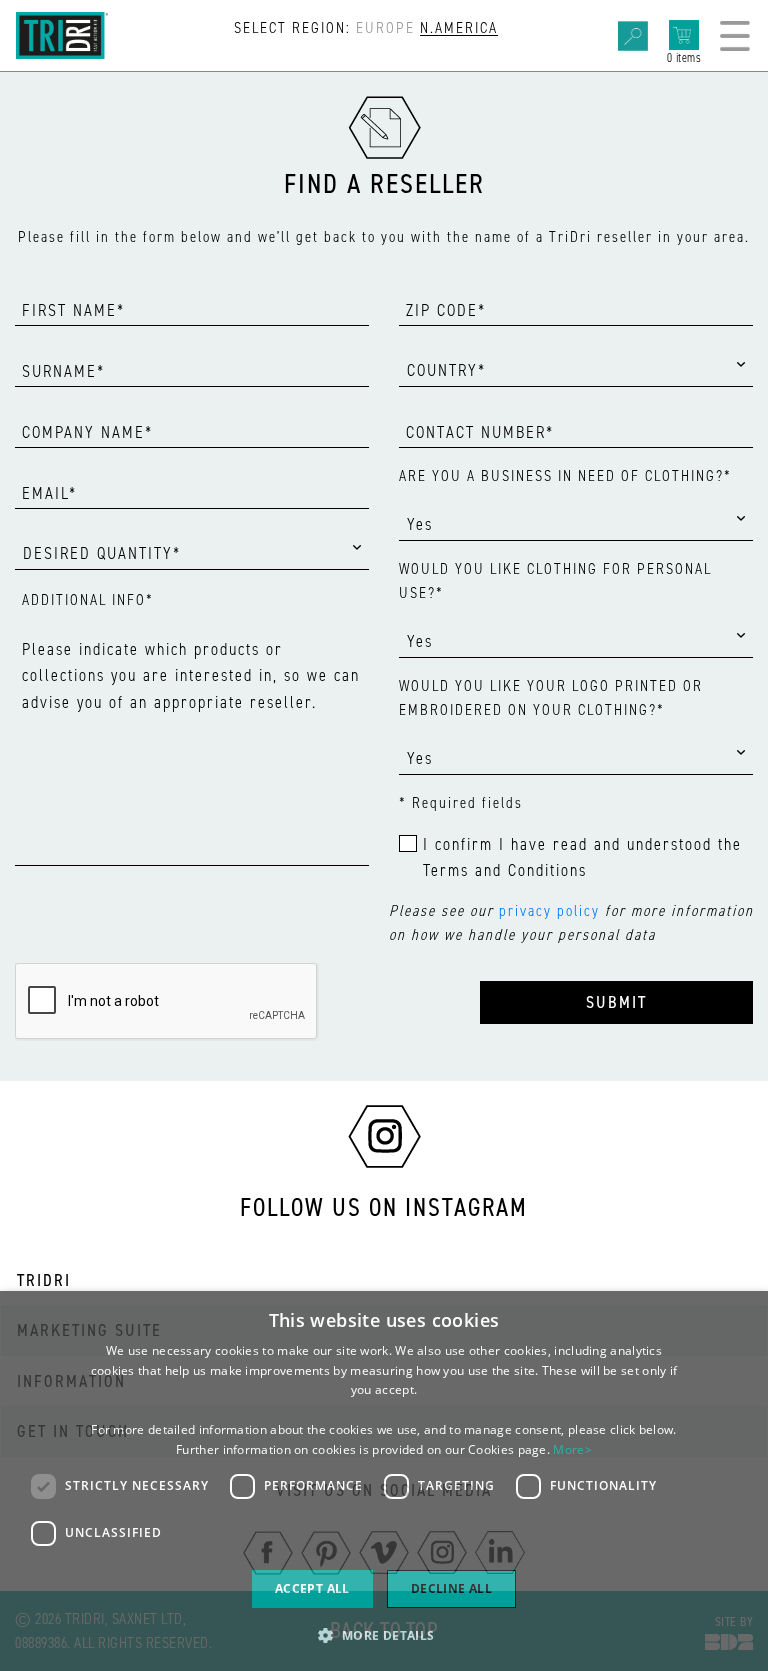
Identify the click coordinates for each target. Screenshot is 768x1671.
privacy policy (549, 910)
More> (572, 1449)
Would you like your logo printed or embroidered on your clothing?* (551, 697)
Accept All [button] (312, 1588)
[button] (383, 1635)
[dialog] (384, 1481)
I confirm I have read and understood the (582, 857)
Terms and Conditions (505, 870)
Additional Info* (88, 599)
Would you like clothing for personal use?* (555, 580)
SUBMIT (616, 1002)
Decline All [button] (451, 1588)
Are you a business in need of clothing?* (565, 475)
